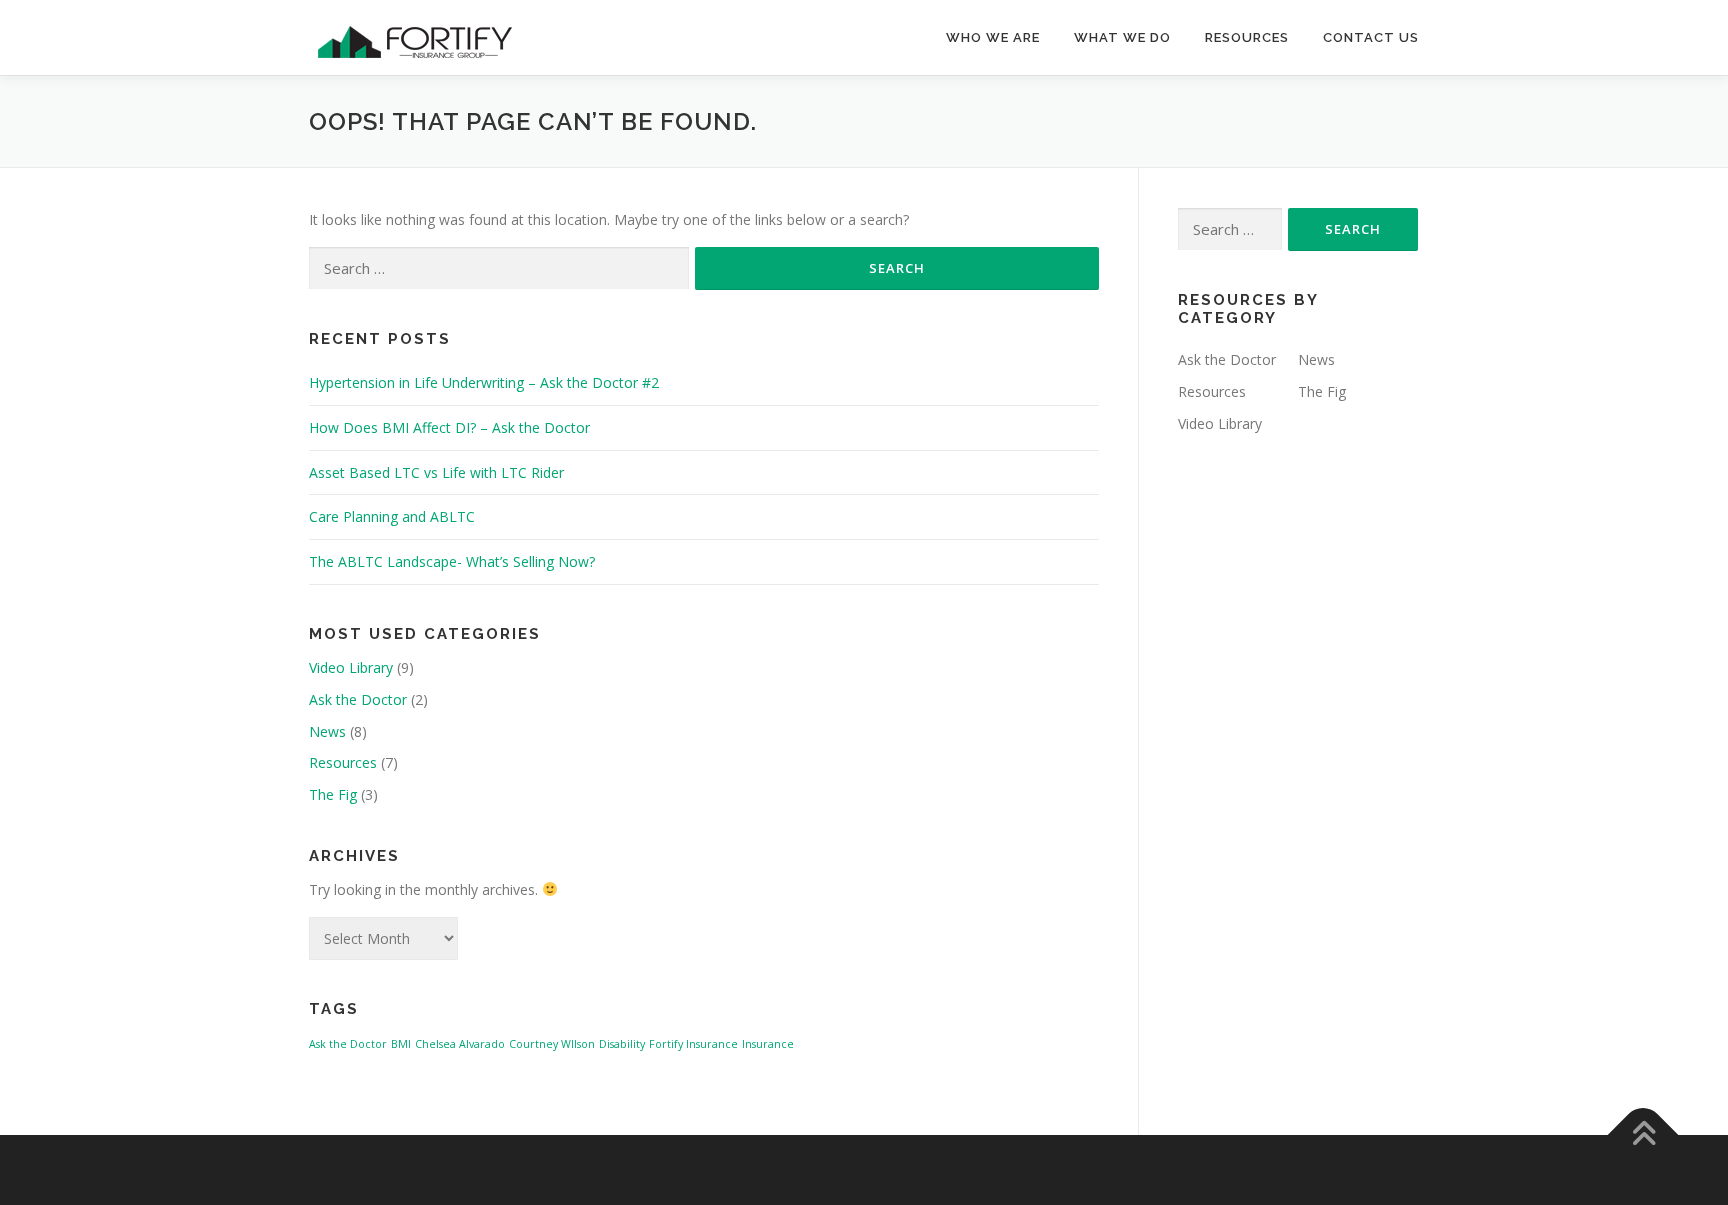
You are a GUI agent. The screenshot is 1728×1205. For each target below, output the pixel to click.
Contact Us (1371, 37)
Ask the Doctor (358, 699)
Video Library (351, 667)
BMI (401, 1044)
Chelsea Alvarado (460, 1044)
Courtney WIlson (552, 1044)
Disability (622, 1044)
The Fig (333, 794)
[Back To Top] (1643, 1134)
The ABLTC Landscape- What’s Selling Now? (452, 561)
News (327, 731)
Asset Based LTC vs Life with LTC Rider (436, 472)
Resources (1247, 37)
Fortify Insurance (693, 1044)
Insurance (768, 1044)
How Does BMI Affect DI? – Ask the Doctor (449, 427)
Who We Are (993, 37)
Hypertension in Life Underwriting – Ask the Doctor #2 (484, 382)
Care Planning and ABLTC (392, 516)
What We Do (1122, 37)
